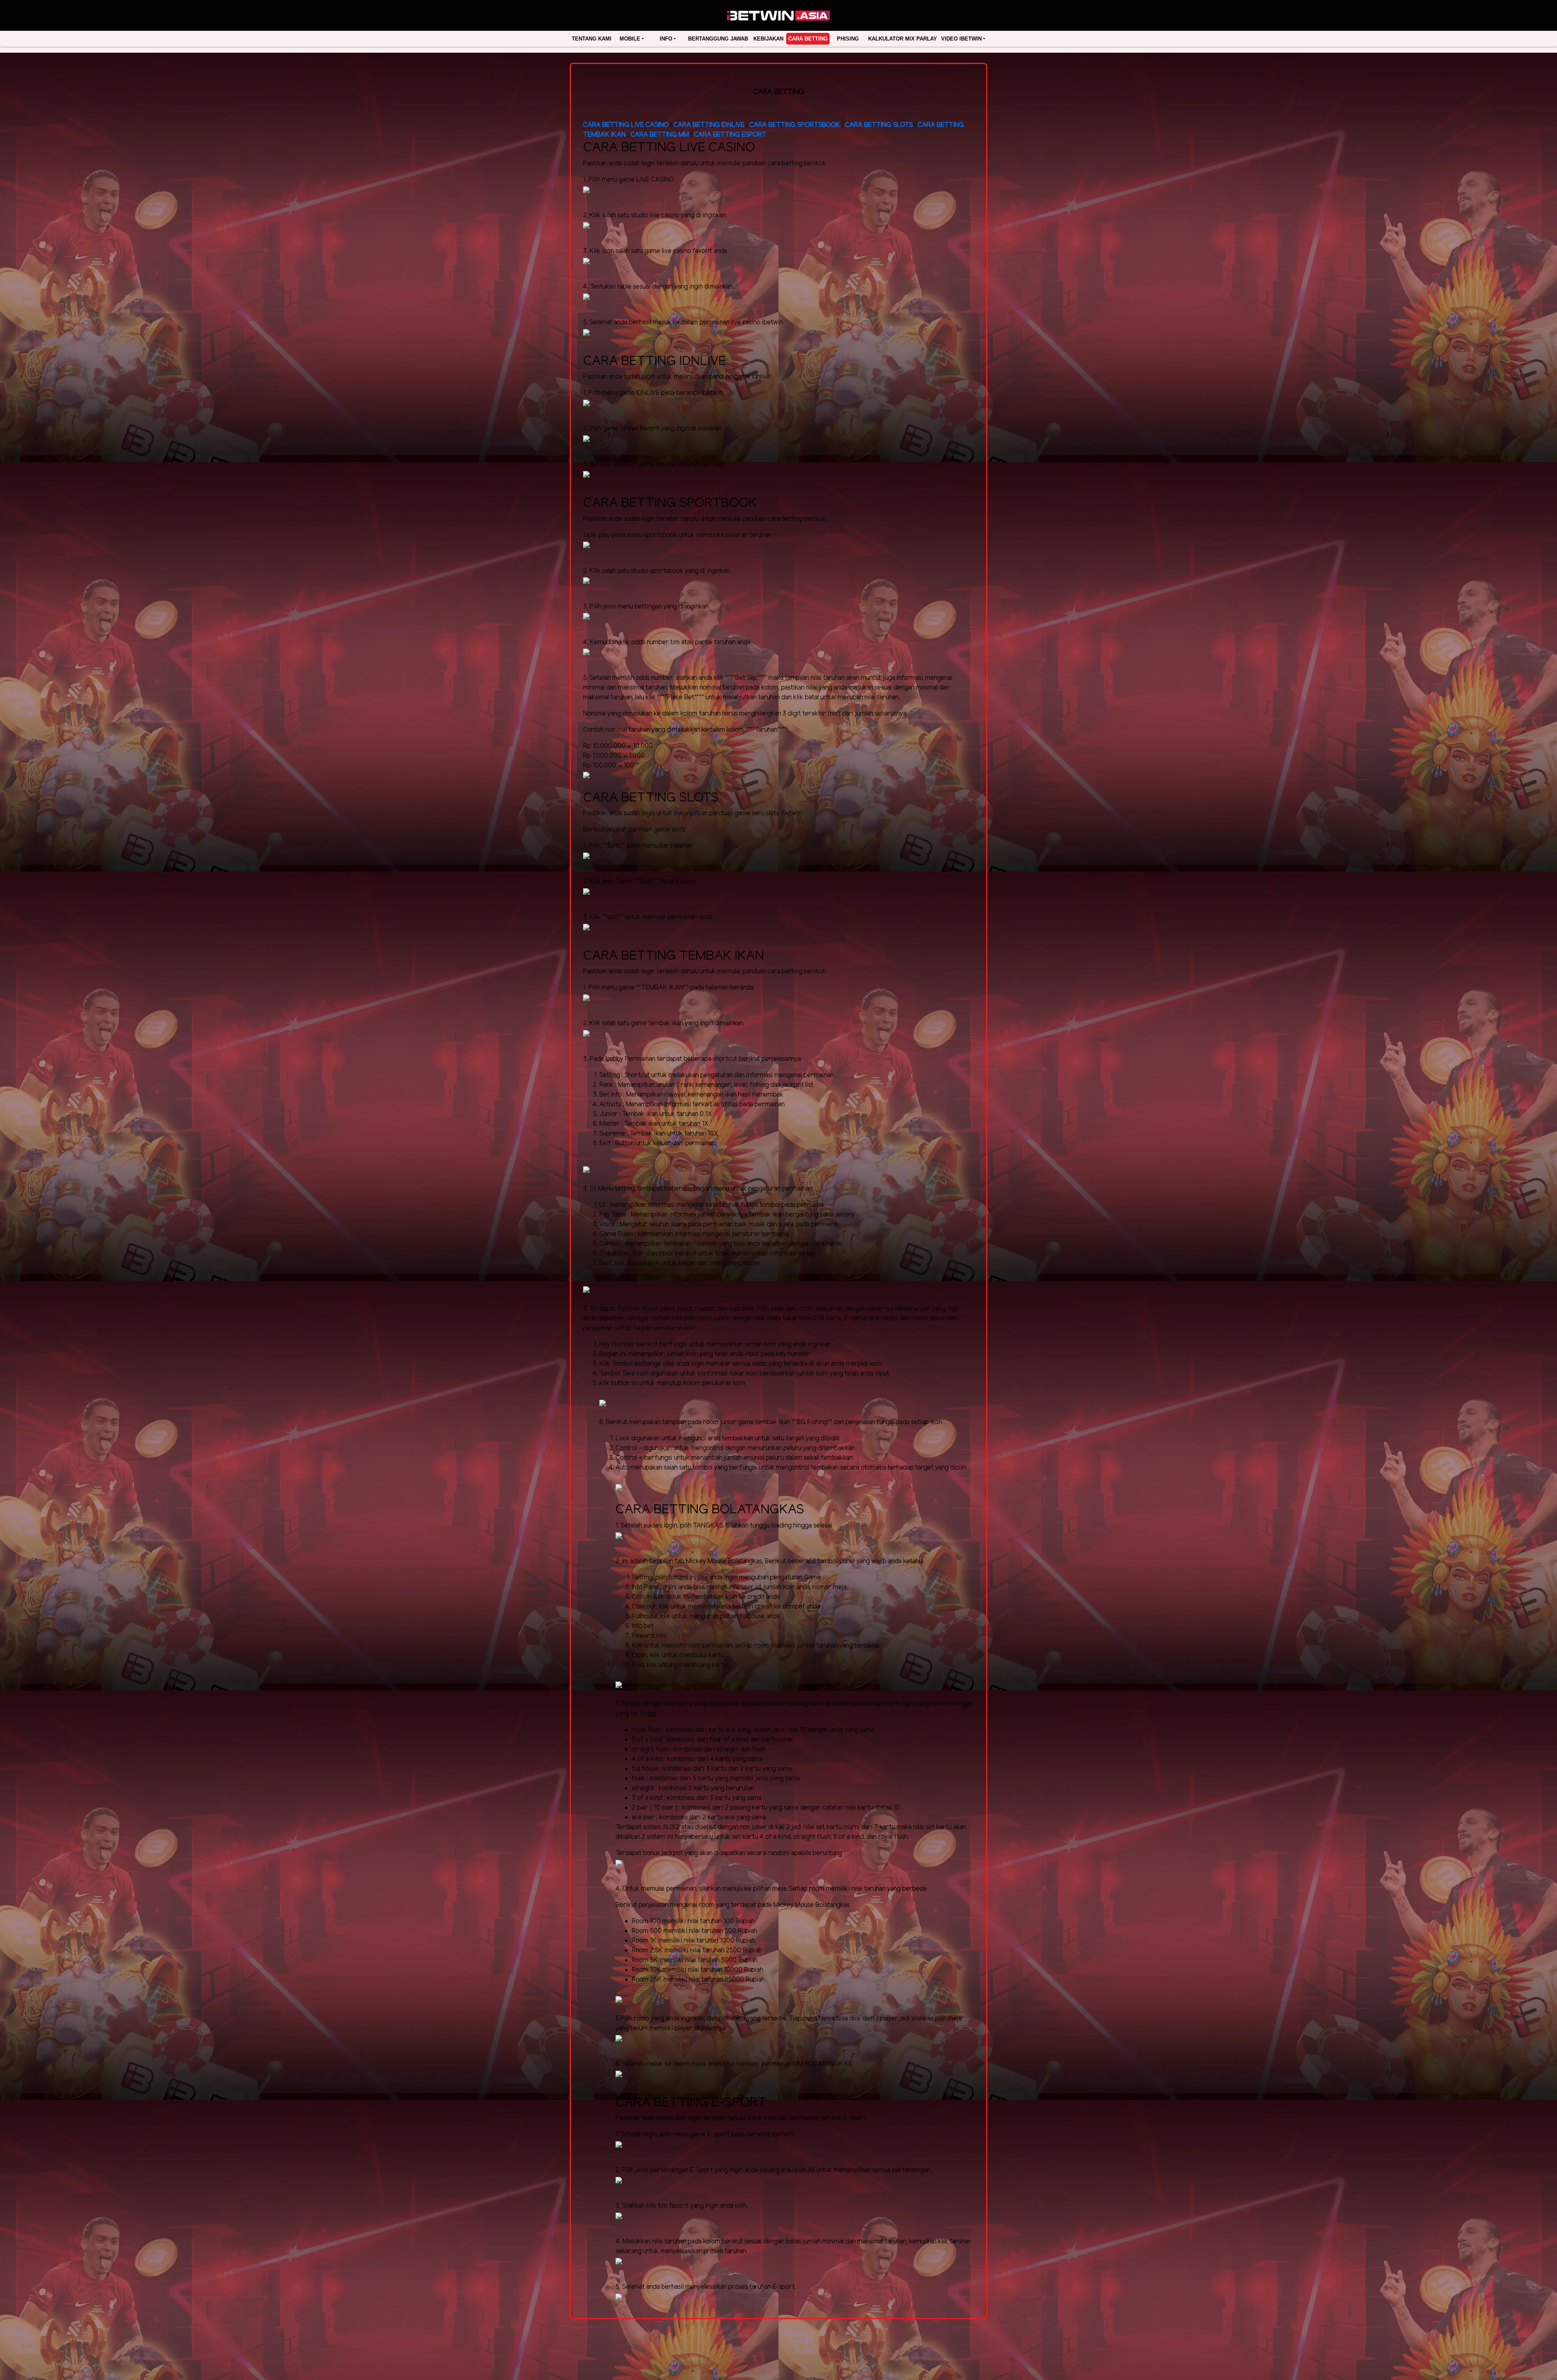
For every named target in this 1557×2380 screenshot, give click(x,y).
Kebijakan (768, 39)
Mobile (630, 39)
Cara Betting (808, 39)
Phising (848, 39)
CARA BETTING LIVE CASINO (626, 125)
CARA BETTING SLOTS (879, 125)
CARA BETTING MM (660, 135)
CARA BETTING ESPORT (730, 135)
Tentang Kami (592, 39)
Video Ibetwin (961, 39)
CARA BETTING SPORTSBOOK (796, 125)
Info (666, 39)
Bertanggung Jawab (718, 39)
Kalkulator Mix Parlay (903, 39)
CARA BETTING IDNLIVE (709, 125)
